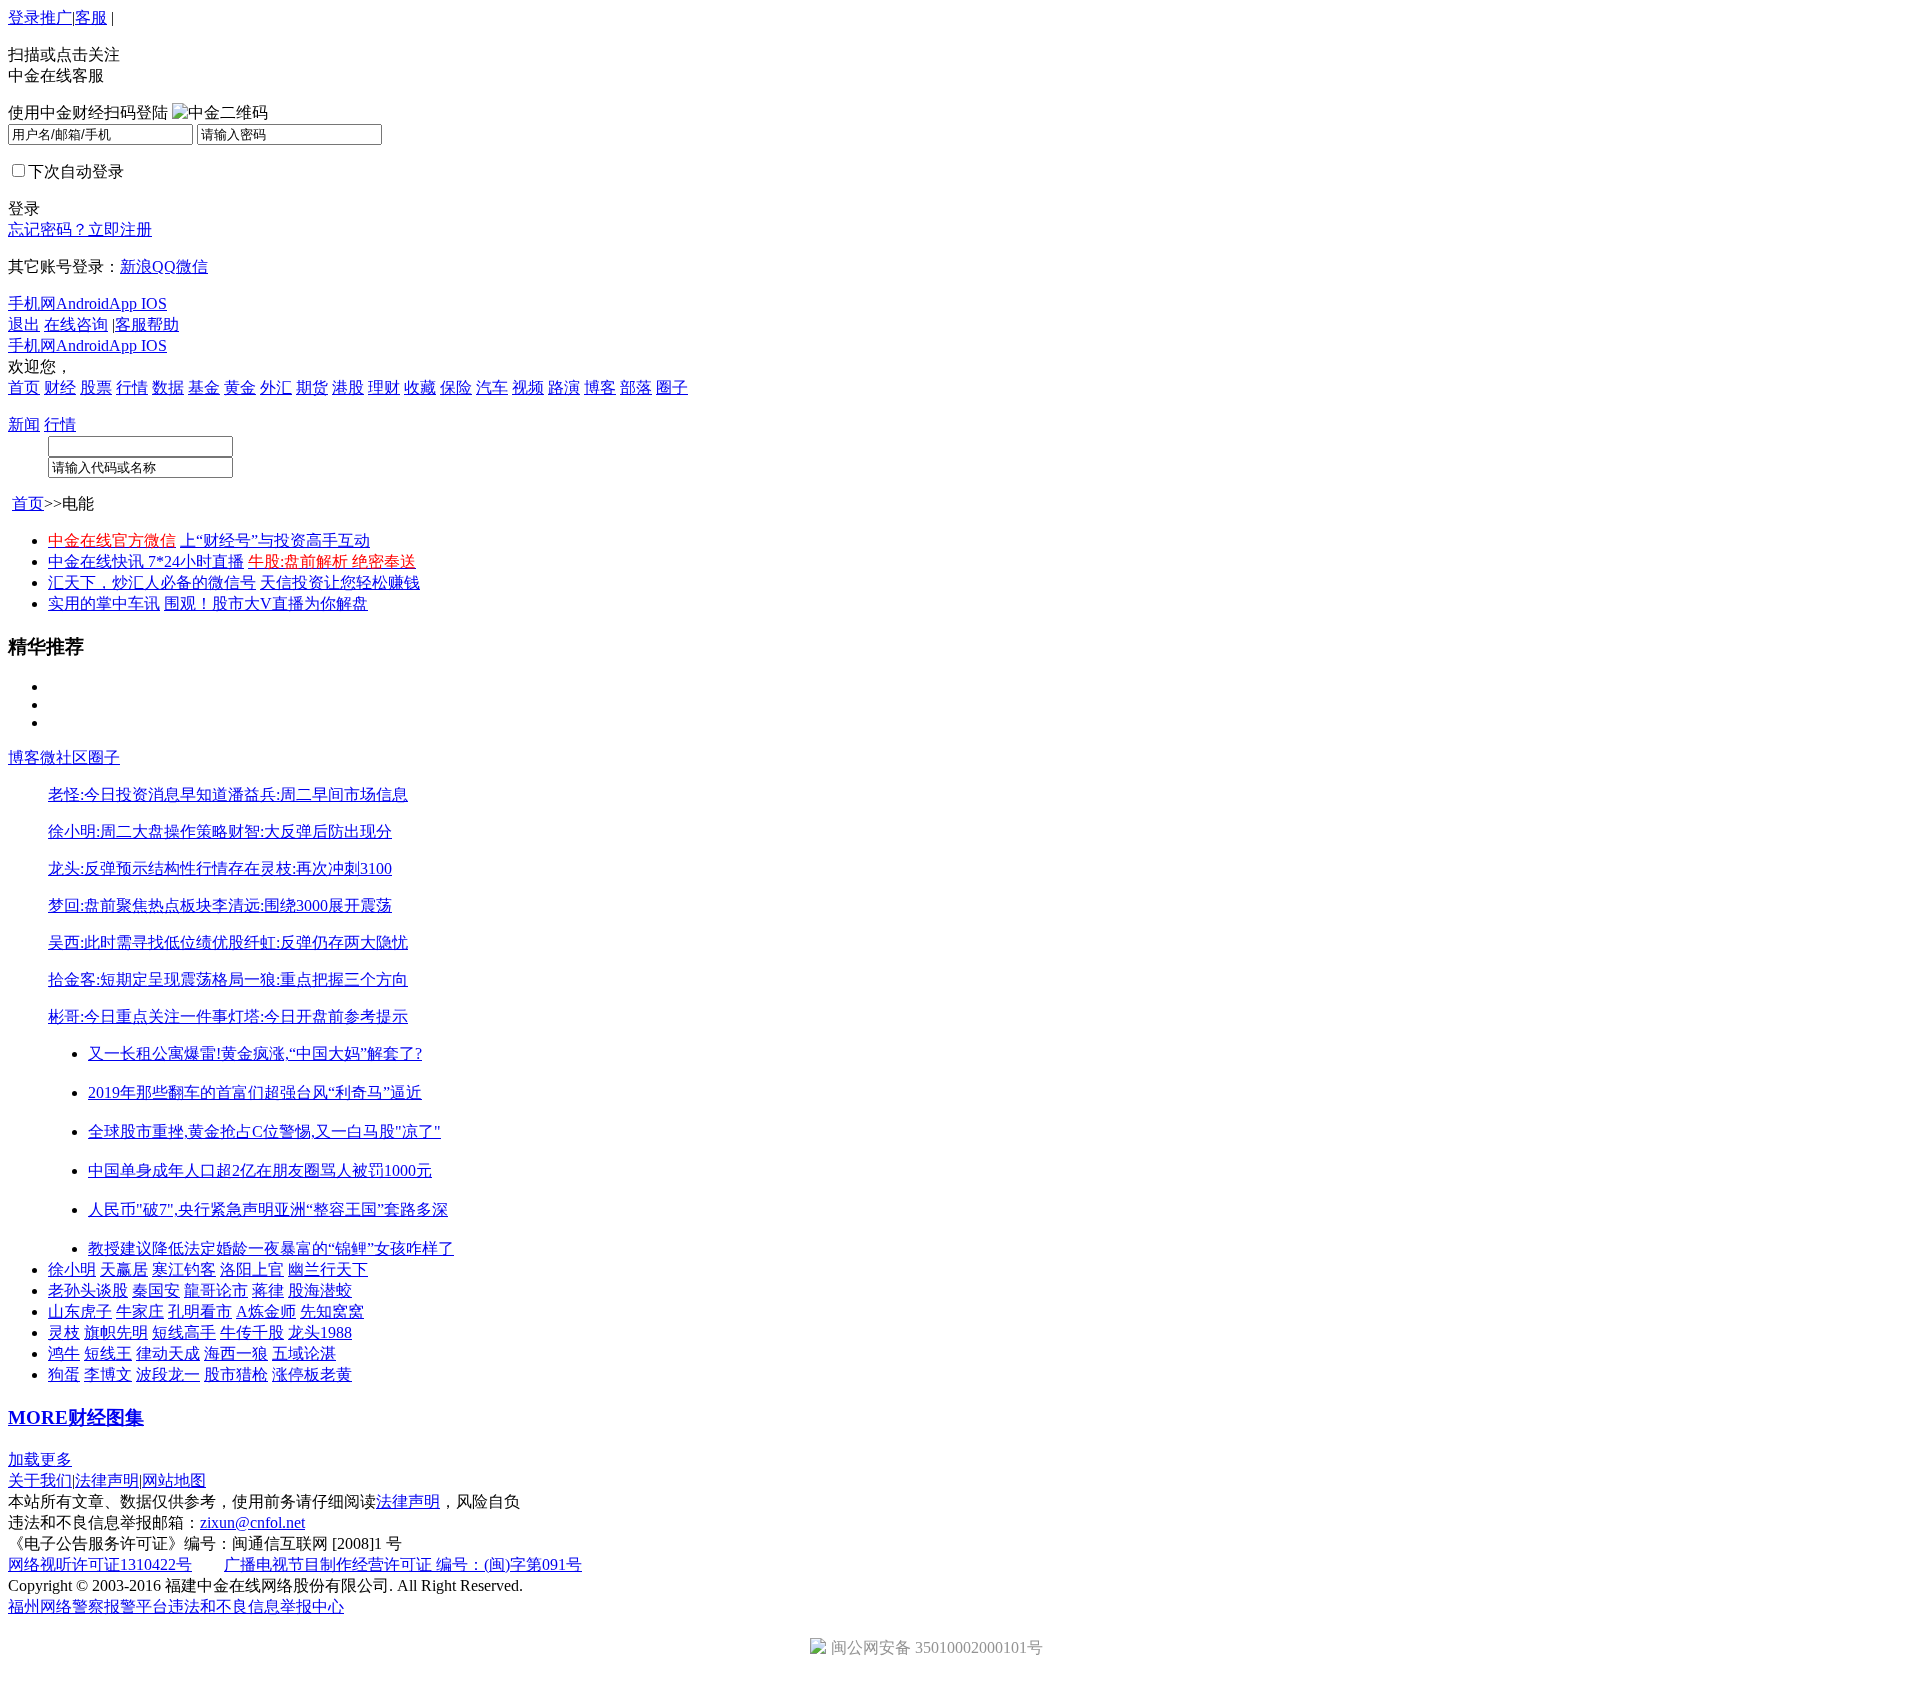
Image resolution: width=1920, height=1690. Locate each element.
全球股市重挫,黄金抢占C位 (183, 1131)
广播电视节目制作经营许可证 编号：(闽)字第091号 (403, 1564)
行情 (132, 387)
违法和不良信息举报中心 (256, 1606)
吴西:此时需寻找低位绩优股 (146, 942)
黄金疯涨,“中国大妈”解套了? (321, 1053)
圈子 (672, 387)
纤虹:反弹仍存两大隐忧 (326, 942)
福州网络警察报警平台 (88, 1606)
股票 (96, 387)
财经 (60, 387)
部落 (636, 387)
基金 (204, 387)
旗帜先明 (116, 1332)
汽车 (492, 387)
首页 (24, 387)
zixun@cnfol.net (252, 1522)
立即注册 (120, 229)
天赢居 (124, 1269)
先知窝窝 (332, 1311)
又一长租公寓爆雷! (154, 1053)
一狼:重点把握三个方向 (326, 979)
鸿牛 (64, 1353)
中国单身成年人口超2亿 (172, 1170)
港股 (348, 387)
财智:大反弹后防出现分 (310, 831)
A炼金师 (266, 1311)
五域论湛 (304, 1353)
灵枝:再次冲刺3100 (326, 868)
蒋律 (268, 1290)
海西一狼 (236, 1353)
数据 (168, 387)
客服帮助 (147, 324)
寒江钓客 (184, 1269)
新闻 (24, 424)
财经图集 (106, 1417)
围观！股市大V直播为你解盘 (266, 603)
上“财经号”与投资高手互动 (275, 540)
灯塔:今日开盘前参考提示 (318, 1016)
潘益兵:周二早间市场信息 (318, 794)
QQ (164, 266)
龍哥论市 (216, 1290)
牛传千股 (252, 1332)
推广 (56, 17)
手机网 (32, 303)
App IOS (138, 303)
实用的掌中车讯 (104, 603)
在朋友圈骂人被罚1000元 (344, 1170)
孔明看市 (200, 1311)
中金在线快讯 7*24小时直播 (146, 561)
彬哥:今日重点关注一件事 (138, 1016)
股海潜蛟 (320, 1290)
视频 (528, 387)
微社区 (64, 757)
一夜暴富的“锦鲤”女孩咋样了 (351, 1248)
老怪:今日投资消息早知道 (138, 794)
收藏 (420, 387)
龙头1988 (320, 1332)
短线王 (108, 1353)
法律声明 (107, 1480)
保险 (456, 387)
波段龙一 (168, 1374)
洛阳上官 (252, 1269)
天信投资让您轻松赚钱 (340, 582)
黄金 (240, 387)
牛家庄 (140, 1311)
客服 (91, 17)
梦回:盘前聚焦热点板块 (130, 905)
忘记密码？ (48, 229)
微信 (192, 266)
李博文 (108, 1374)
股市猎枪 (236, 1374)
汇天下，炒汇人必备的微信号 (152, 582)
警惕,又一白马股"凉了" (360, 1131)
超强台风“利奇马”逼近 (343, 1092)
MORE (38, 1417)
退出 (24, 324)
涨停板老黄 (312, 1374)
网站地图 (174, 1480)
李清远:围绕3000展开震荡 (302, 905)
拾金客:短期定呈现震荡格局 (146, 979)
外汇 (276, 387)
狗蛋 (64, 1374)
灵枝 (64, 1332)
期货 (312, 387)
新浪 (136, 266)
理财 (384, 387)
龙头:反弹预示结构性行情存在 (154, 868)
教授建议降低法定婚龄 (168, 1248)
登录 (24, 17)
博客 (600, 387)
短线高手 (184, 1332)
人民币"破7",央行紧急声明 (181, 1209)
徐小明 (72, 1269)
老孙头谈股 (88, 1290)
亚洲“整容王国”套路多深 (361, 1209)
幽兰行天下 (328, 1269)
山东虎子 (80, 1311)
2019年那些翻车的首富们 (176, 1092)
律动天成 (168, 1353)
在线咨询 (76, 324)
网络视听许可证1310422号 (100, 1564)
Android (82, 303)
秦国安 (156, 1290)
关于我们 (40, 1480)
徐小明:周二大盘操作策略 (138, 831)
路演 (564, 387)
